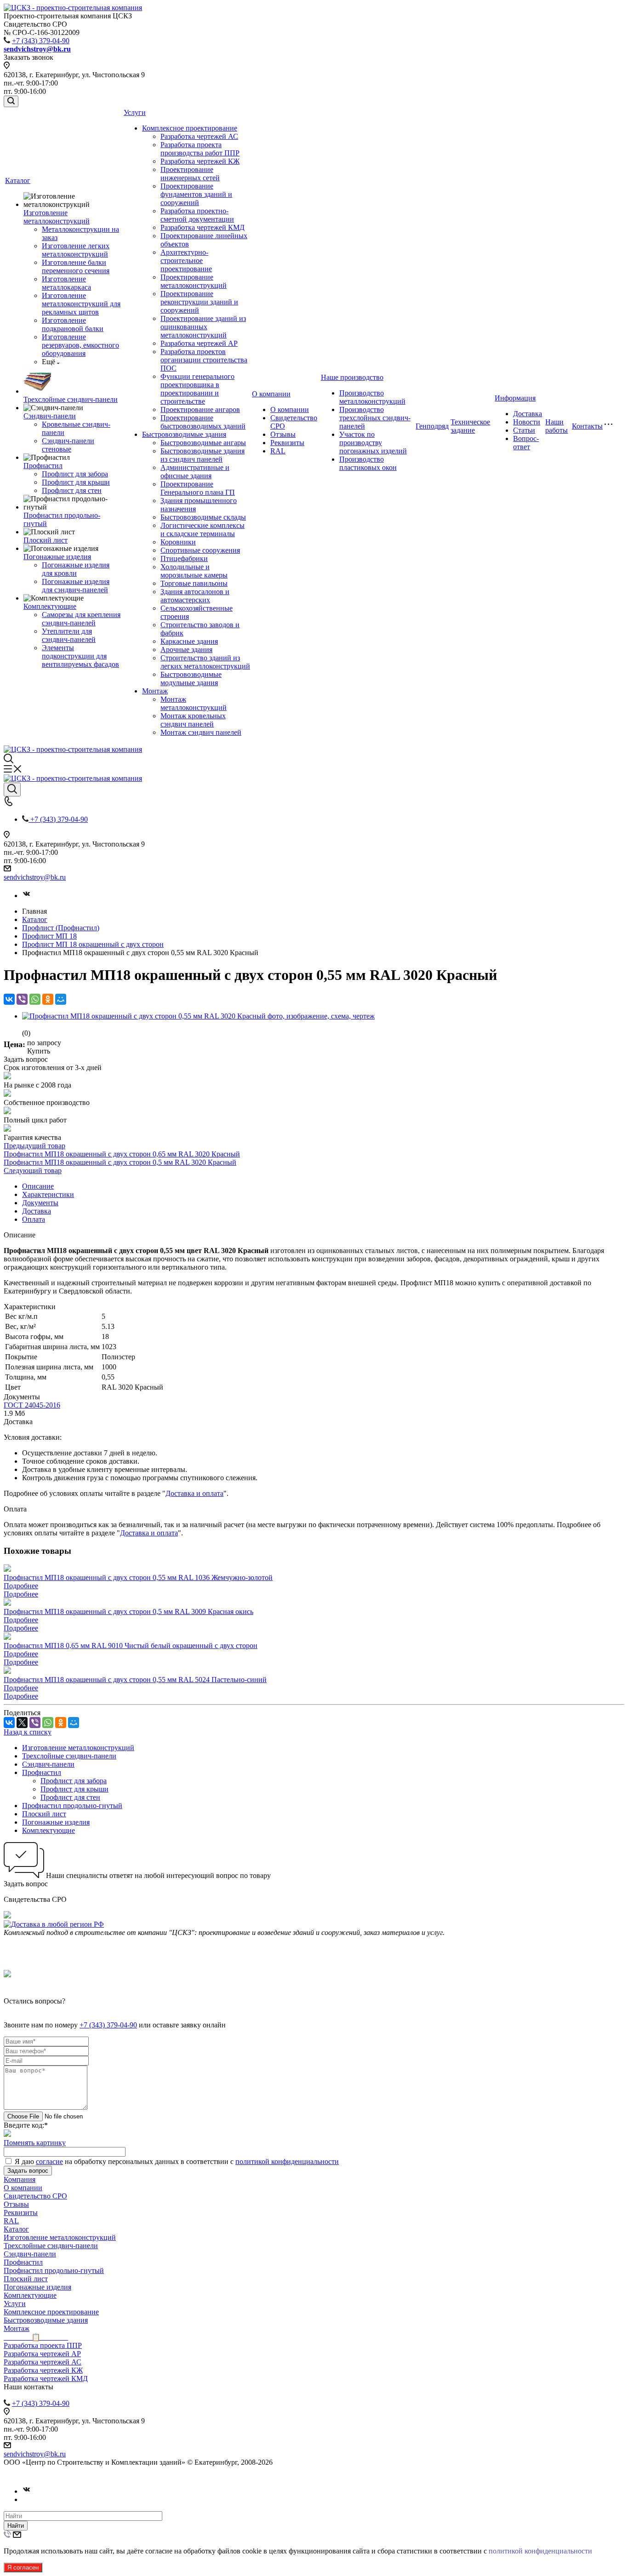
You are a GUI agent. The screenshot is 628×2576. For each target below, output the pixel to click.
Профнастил (43, 466)
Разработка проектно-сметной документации (197, 215)
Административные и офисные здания (195, 472)
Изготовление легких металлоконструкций (76, 250)
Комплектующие (50, 606)
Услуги (135, 112)
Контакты (587, 426)
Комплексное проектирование (190, 128)
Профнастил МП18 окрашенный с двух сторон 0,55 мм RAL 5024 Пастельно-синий (135, 1680)
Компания (20, 2179)
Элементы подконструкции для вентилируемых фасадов (80, 656)
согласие (49, 2161)
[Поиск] (11, 101)
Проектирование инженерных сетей (190, 174)
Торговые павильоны (194, 583)
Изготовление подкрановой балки (73, 324)
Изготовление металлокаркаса (66, 283)
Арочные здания (186, 650)
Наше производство (352, 377)
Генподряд (432, 426)
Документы (40, 1203)
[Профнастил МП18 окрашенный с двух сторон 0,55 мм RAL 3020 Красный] (198, 1016)
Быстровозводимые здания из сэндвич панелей (203, 455)
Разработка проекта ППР (43, 2345)
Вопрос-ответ (526, 443)
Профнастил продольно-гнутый (72, 1806)
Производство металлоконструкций (372, 397)
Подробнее (21, 1586)
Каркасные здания (189, 641)
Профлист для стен (72, 490)
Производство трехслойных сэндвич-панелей (375, 418)
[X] (22, 1723)
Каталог (18, 180)
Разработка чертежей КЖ (200, 161)
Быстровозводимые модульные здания (191, 678)
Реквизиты (287, 443)
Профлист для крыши (76, 482)
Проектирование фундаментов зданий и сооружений (196, 194)
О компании (271, 394)
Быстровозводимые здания (184, 434)
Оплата (34, 1219)
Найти (16, 2526)
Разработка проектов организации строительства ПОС (204, 360)
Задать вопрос (28, 2171)
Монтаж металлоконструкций (194, 703)
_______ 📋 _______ (36, 2337)
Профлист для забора (75, 474)
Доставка (528, 414)
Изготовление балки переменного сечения (76, 266)
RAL (278, 451)
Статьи (524, 430)
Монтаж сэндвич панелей (201, 732)
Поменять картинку (35, 2143)
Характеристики (48, 1194)
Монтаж (155, 691)
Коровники (178, 542)
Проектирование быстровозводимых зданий (203, 422)
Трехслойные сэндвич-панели (71, 399)
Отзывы (283, 434)
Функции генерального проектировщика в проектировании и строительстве (197, 389)
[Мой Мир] (61, 999)
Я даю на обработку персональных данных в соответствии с (177, 2161)
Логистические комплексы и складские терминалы (203, 530)
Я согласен (23, 2567)
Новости (527, 422)
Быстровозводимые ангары (203, 443)
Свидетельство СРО (35, 2196)
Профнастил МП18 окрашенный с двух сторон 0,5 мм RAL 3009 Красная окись (128, 1611)
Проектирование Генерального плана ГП (198, 488)
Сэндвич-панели (50, 416)
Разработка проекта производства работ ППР (200, 149)
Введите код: (26, 2125)
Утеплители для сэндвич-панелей (69, 635)
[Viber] (22, 999)
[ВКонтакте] (9, 999)
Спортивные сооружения (200, 550)
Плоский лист (46, 540)
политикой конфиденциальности (287, 2161)
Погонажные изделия (57, 557)
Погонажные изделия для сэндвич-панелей (76, 586)
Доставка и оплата (194, 1493)
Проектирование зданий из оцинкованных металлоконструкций (203, 327)
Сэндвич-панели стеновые (68, 445)
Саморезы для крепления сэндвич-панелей (81, 619)
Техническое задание (470, 426)
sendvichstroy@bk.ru (35, 877)
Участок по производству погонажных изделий (373, 443)
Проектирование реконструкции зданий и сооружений (199, 302)
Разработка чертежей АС (199, 136)
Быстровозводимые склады (203, 517)
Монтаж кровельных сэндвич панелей (193, 720)
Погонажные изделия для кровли (76, 569)
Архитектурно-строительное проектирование (186, 260)
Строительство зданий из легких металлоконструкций (205, 662)
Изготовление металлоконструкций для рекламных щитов (81, 304)
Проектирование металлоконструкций (194, 281)
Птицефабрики (184, 558)
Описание (38, 1186)
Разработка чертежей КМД (203, 227)
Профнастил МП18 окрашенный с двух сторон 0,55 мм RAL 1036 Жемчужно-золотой (138, 1577)
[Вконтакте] (27, 896)
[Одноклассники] (48, 999)
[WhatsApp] (35, 999)
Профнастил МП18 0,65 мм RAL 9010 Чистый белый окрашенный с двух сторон (131, 1646)
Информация (515, 398)
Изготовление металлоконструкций (57, 217)
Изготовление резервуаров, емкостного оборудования (80, 345)
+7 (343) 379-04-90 (41, 41)
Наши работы (557, 426)
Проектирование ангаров (200, 409)
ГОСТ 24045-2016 (32, 1405)
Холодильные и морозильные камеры (194, 571)
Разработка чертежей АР (199, 343)
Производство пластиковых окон (368, 463)
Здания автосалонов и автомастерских (195, 596)
